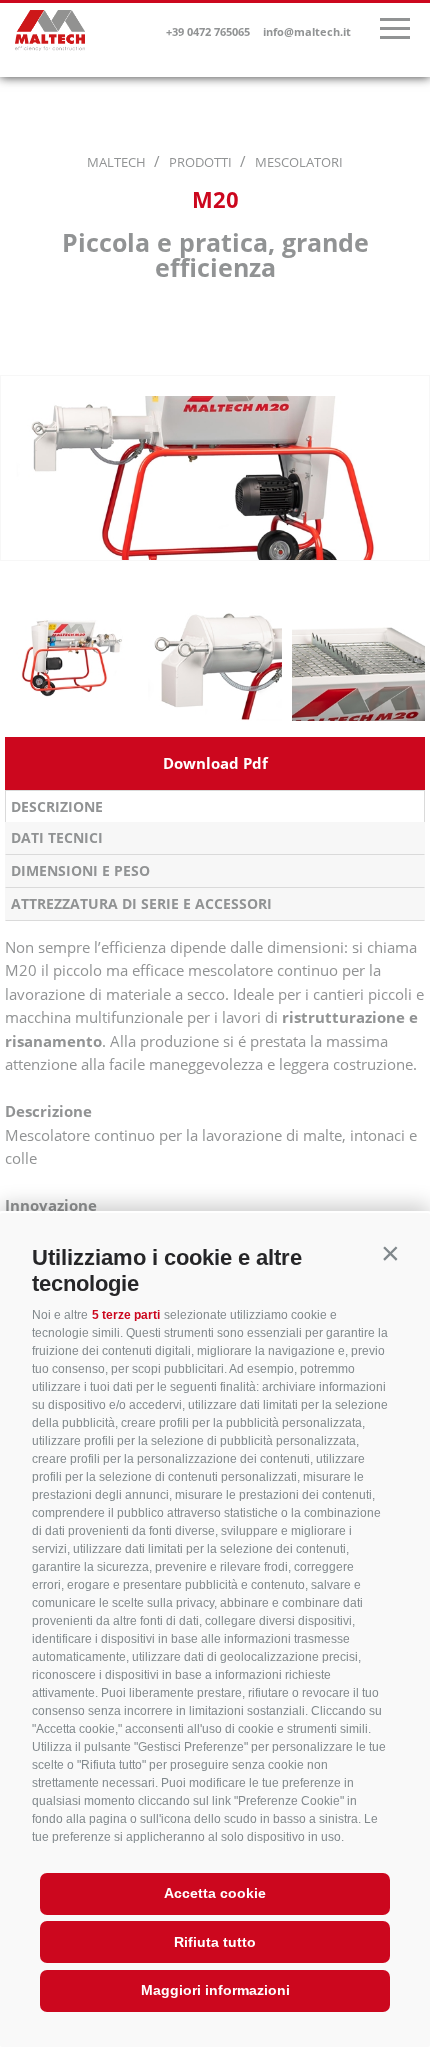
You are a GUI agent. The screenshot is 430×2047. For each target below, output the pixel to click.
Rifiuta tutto (215, 1942)
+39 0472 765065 (208, 31)
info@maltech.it (307, 31)
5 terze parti (126, 1315)
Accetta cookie (215, 1893)
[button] (390, 1253)
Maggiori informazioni (215, 1990)
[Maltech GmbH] (50, 34)
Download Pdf (215, 763)
